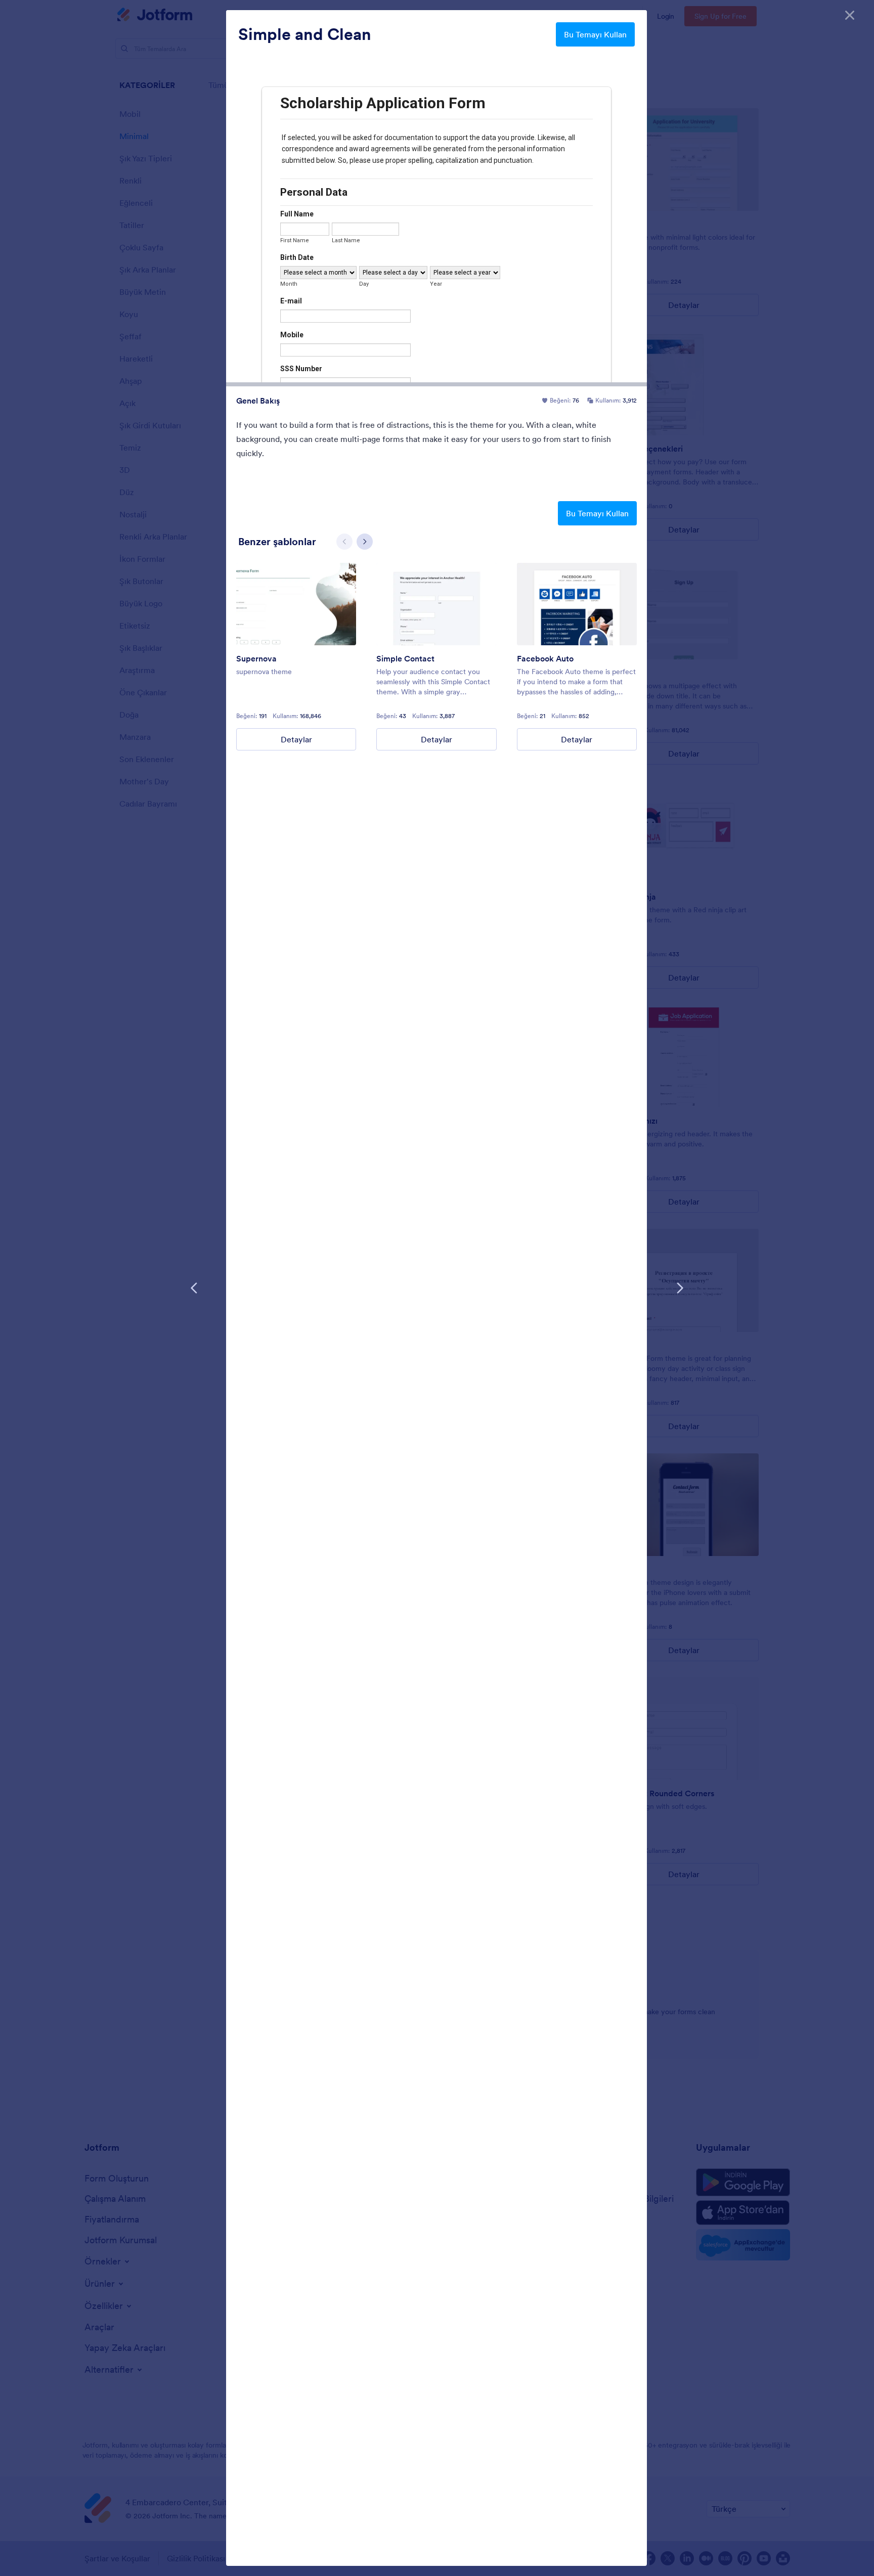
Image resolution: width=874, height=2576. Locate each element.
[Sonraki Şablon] (680, 1288)
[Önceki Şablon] (194, 1288)
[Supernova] (296, 604)
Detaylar (296, 739)
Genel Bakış (258, 401)
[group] (296, 657)
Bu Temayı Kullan (595, 34)
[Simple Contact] (436, 604)
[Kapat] (850, 15)
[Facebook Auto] (577, 604)
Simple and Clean (305, 34)
